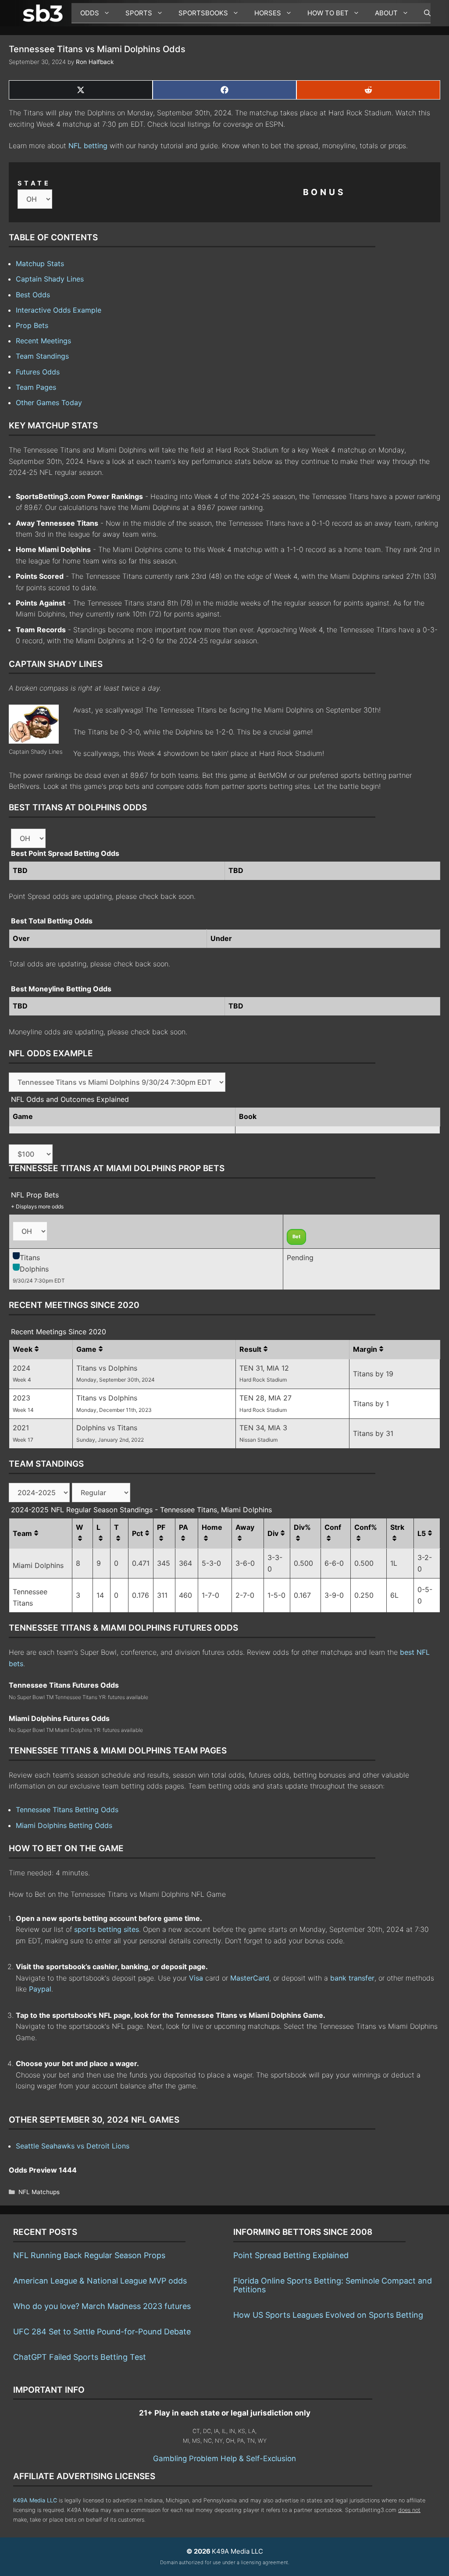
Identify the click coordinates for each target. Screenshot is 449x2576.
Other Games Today (49, 403)
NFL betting (88, 146)
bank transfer (352, 1978)
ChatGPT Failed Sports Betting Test (80, 2357)
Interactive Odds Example (59, 310)
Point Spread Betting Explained (291, 2255)
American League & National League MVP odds (100, 2281)
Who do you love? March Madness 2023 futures (102, 2306)
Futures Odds (38, 372)
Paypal (40, 1989)
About (386, 13)
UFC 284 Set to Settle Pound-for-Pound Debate (102, 2332)
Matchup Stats (40, 264)
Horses (268, 13)
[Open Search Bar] (423, 13)
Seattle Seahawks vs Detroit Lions (73, 2146)
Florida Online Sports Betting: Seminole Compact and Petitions (333, 2285)
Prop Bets (32, 325)
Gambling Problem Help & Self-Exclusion (224, 2458)
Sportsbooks (203, 13)
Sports (139, 13)
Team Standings (42, 356)
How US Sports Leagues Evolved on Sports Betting (328, 2315)
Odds (90, 13)
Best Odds (33, 295)
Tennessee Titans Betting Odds (67, 1810)
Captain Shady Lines (50, 279)
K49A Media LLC (35, 2500)
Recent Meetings (43, 341)
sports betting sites (107, 1929)
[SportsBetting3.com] (45, 13)
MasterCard (250, 1978)
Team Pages (36, 387)
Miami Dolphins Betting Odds (64, 1825)
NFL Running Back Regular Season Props (89, 2255)
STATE (34, 183)
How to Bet (328, 13)
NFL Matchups (39, 2192)
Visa (196, 1978)
